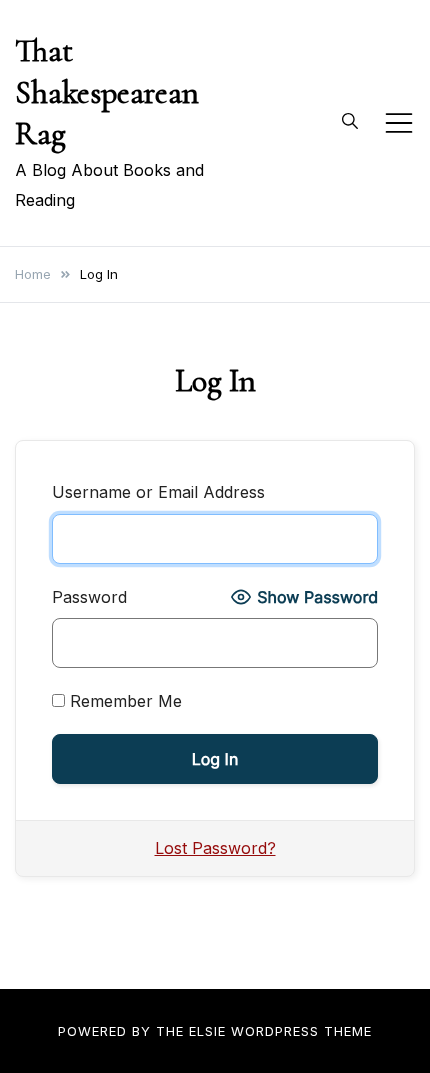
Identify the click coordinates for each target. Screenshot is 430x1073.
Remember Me (123, 701)
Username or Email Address (158, 492)
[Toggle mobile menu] (399, 123)
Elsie (207, 1031)
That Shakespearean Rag (107, 92)
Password (89, 597)
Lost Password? (215, 848)
